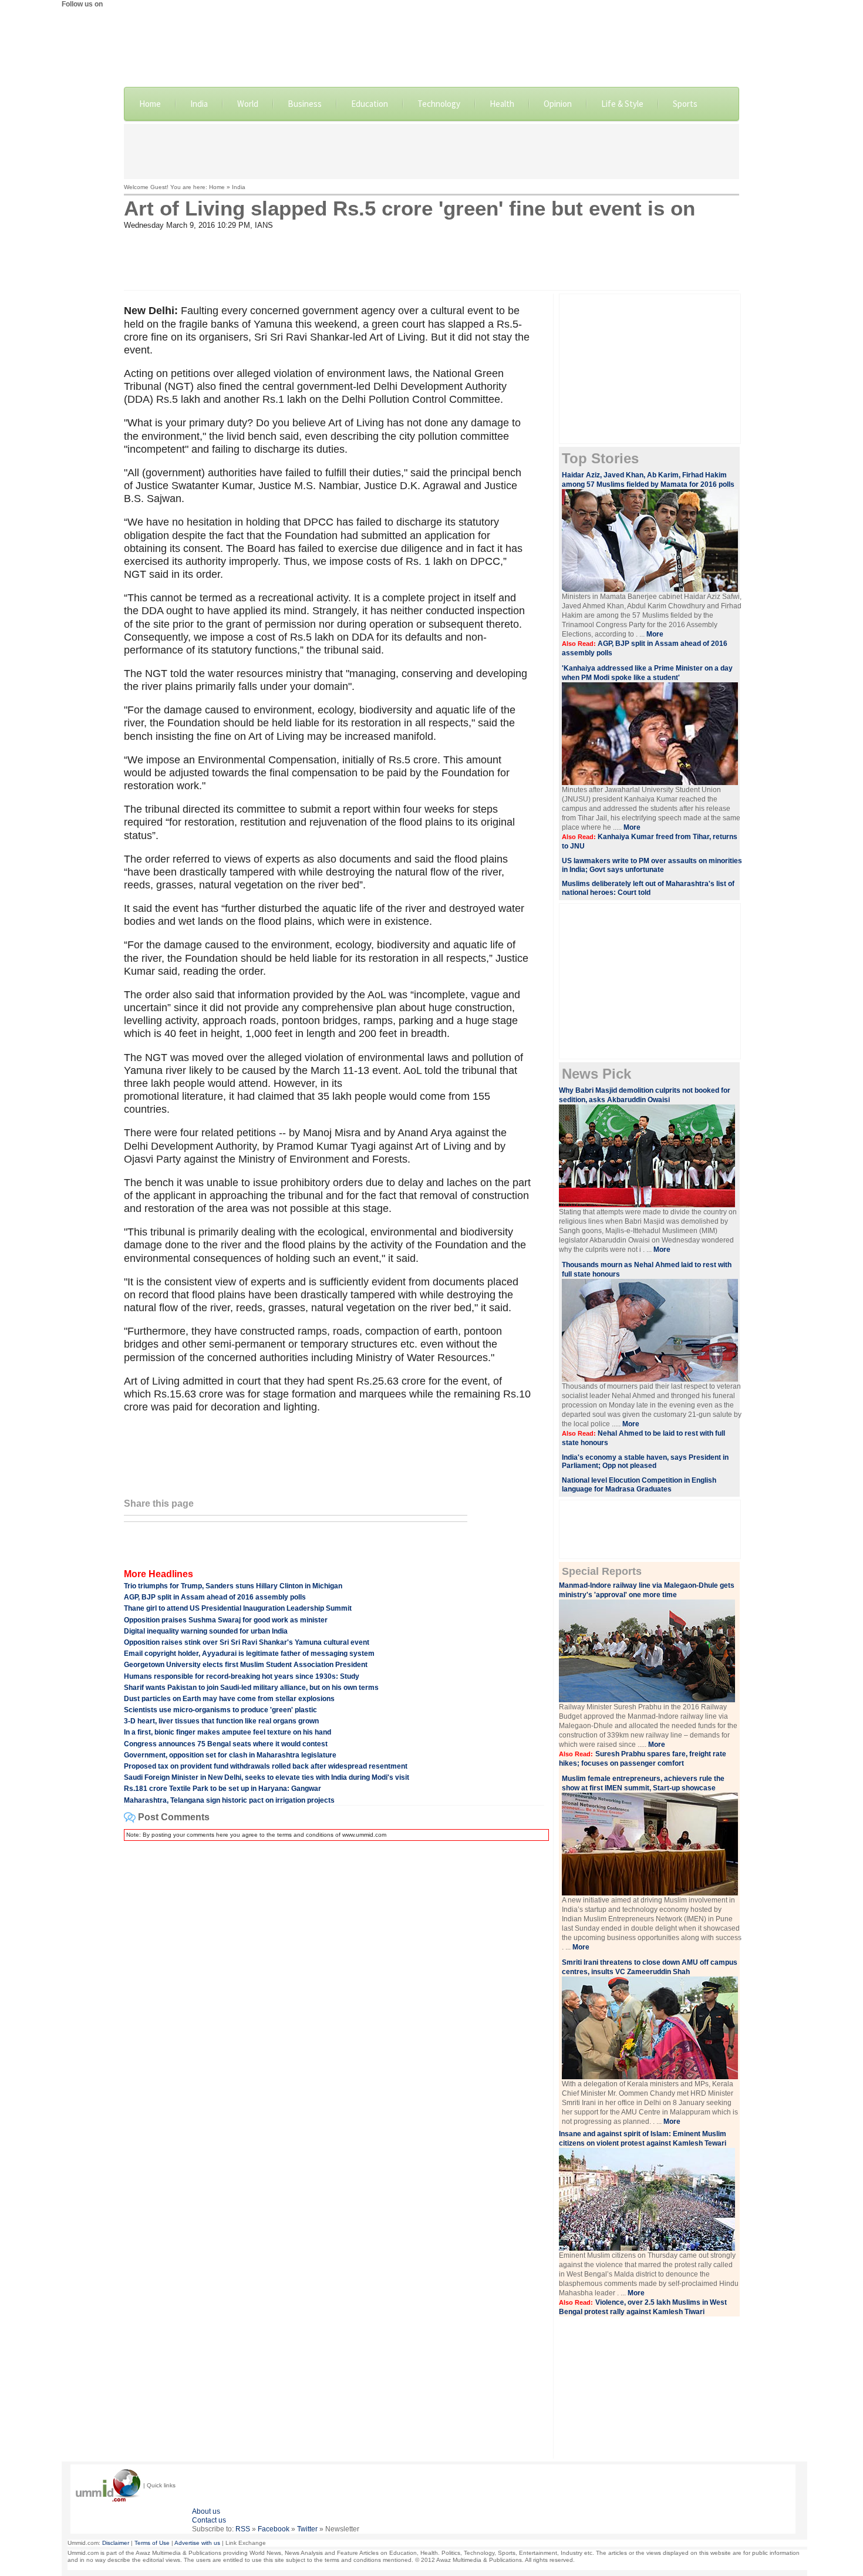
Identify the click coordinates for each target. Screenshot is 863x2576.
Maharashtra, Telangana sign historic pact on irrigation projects (229, 1800)
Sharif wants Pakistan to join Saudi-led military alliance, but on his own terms (251, 1688)
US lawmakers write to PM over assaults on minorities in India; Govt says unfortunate (652, 865)
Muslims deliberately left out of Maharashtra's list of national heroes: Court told (648, 888)
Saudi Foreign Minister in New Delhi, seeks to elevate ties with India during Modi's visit (267, 1777)
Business (305, 104)
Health (502, 104)
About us (206, 2511)
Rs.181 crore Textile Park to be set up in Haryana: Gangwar (223, 1789)
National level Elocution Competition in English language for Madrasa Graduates (639, 1485)
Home (150, 104)
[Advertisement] (431, 150)
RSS (243, 2529)
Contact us (209, 2520)
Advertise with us (197, 2543)
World (248, 104)
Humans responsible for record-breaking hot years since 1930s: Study (242, 1676)
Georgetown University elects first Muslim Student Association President (246, 1665)
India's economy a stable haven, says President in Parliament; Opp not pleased (645, 1462)
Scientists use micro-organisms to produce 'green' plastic (220, 1710)
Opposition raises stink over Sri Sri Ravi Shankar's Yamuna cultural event (247, 1642)
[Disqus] (334, 1997)
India (199, 104)
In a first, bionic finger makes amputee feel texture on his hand (227, 1732)
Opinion (558, 104)
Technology (439, 104)
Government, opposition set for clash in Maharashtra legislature (230, 1755)
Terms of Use (152, 2543)
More (655, 634)
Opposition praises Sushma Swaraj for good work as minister (226, 1620)
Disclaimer (116, 2543)
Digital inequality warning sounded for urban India (206, 1631)
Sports (685, 104)
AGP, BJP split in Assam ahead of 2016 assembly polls (215, 1597)
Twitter (307, 2529)
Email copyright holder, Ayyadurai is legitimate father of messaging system (249, 1654)
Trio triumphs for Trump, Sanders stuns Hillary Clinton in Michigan (233, 1586)
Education (370, 104)
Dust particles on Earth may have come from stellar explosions (229, 1699)
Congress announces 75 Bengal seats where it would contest (226, 1744)
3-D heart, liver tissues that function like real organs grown (221, 1721)
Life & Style (622, 104)
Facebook (274, 2529)
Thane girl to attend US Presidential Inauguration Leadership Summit (238, 1608)
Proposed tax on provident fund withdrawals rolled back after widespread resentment (266, 1766)
